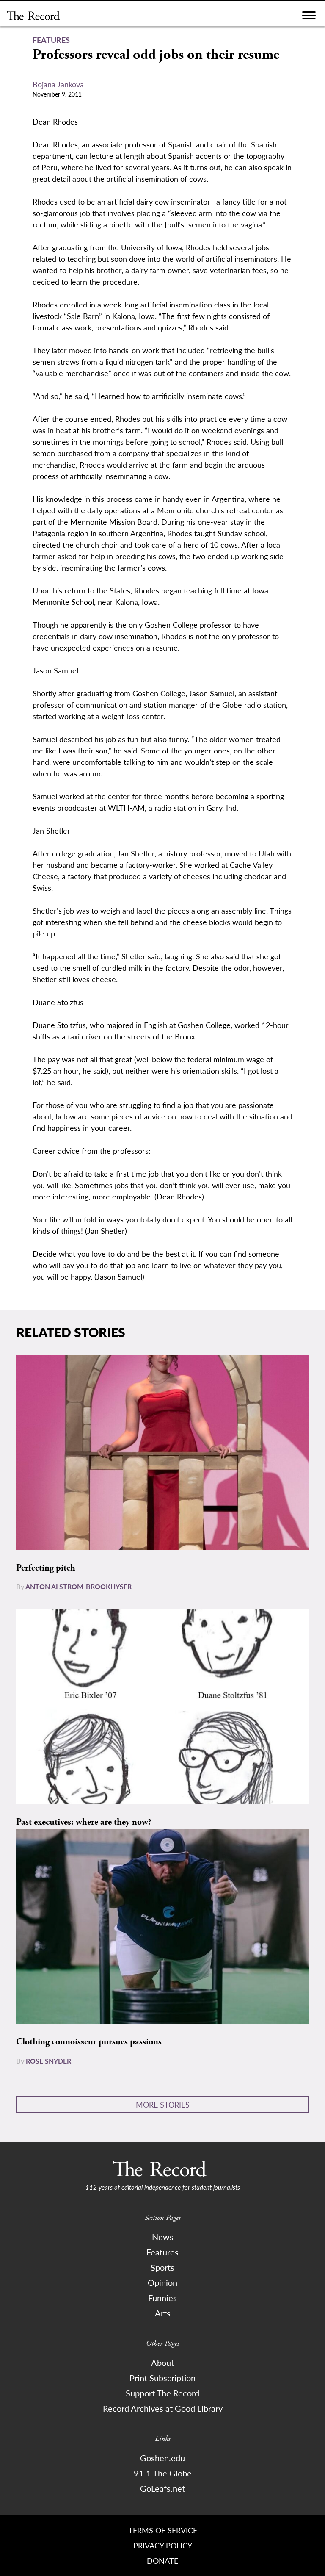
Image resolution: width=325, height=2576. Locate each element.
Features (162, 2252)
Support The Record (162, 2393)
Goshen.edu (162, 2458)
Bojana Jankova (58, 84)
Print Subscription (162, 2378)
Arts (163, 2313)
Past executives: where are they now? (84, 1822)
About (162, 2363)
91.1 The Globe (163, 2473)
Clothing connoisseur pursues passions (89, 2042)
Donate (162, 2561)
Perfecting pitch (46, 1568)
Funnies (162, 2298)
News (163, 2237)
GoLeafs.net (162, 2488)
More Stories (163, 2104)
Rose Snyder (48, 2061)
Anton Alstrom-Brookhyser (78, 1586)
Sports (162, 2267)
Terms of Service (163, 2530)
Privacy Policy (163, 2545)
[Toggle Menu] (309, 18)
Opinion (162, 2282)
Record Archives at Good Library (163, 2408)
